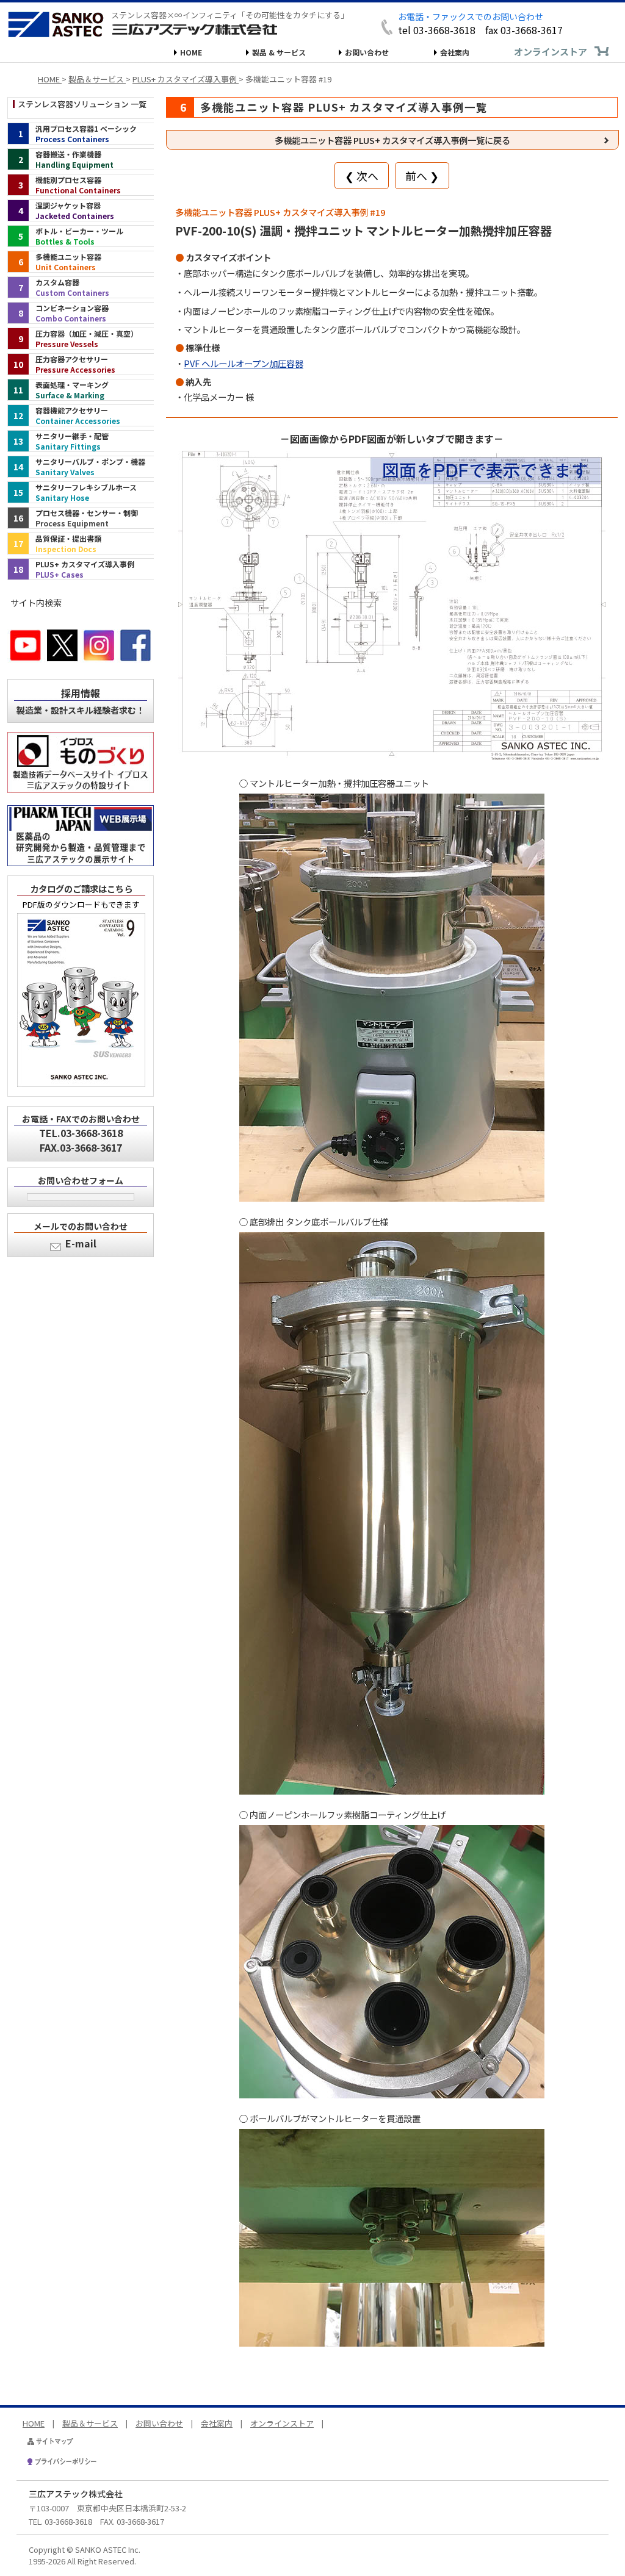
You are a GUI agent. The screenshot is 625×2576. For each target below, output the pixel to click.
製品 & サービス (279, 52)
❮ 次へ (362, 176)
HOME (191, 52)
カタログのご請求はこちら (81, 888)
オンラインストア (551, 52)
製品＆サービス (90, 2423)
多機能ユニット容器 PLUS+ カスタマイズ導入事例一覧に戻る (392, 140)
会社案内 (455, 52)
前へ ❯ (422, 176)
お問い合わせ (367, 52)
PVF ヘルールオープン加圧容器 (244, 363)
